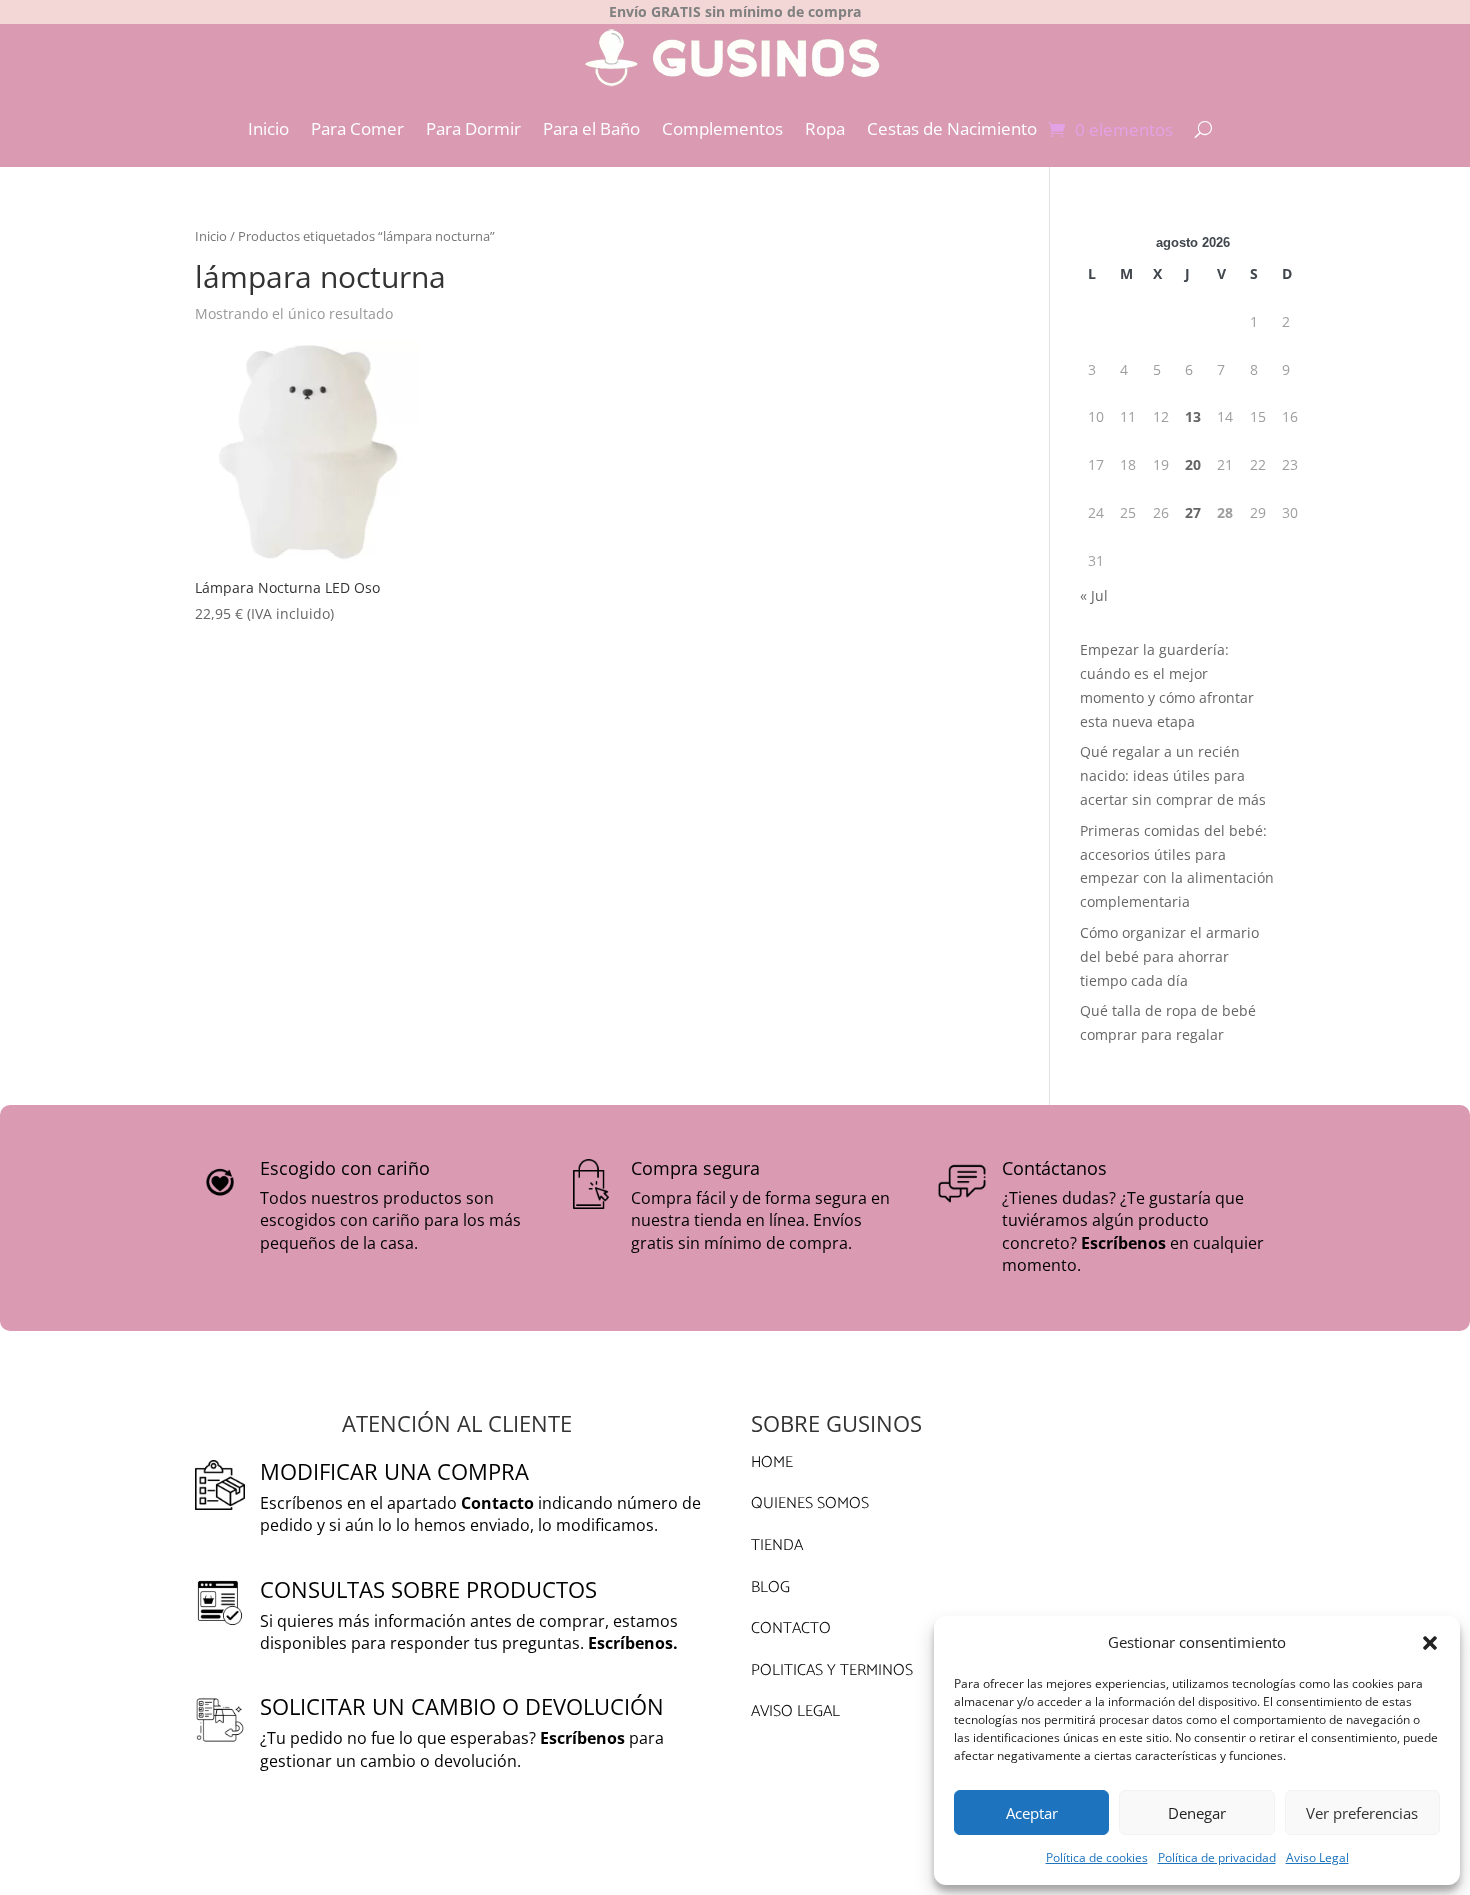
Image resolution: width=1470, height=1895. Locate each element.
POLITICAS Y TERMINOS (832, 1670)
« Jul (1094, 595)
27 (1193, 512)
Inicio (268, 128)
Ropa (825, 128)
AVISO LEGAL (795, 1711)
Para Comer (357, 128)
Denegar (1197, 1813)
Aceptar (1032, 1813)
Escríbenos (1123, 1243)
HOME (772, 1462)
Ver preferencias (1362, 1813)
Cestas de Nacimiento (952, 128)
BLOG (770, 1587)
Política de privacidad (1217, 1857)
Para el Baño (591, 128)
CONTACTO (791, 1628)
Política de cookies (1097, 1857)
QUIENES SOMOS (810, 1503)
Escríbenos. (633, 1643)
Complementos (722, 128)
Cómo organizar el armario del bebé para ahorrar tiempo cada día (1169, 956)
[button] (1430, 1643)
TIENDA (777, 1545)
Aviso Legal (1317, 1857)
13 (1193, 416)
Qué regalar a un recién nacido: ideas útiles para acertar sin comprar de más (1173, 775)
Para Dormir (473, 128)
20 (1193, 464)
